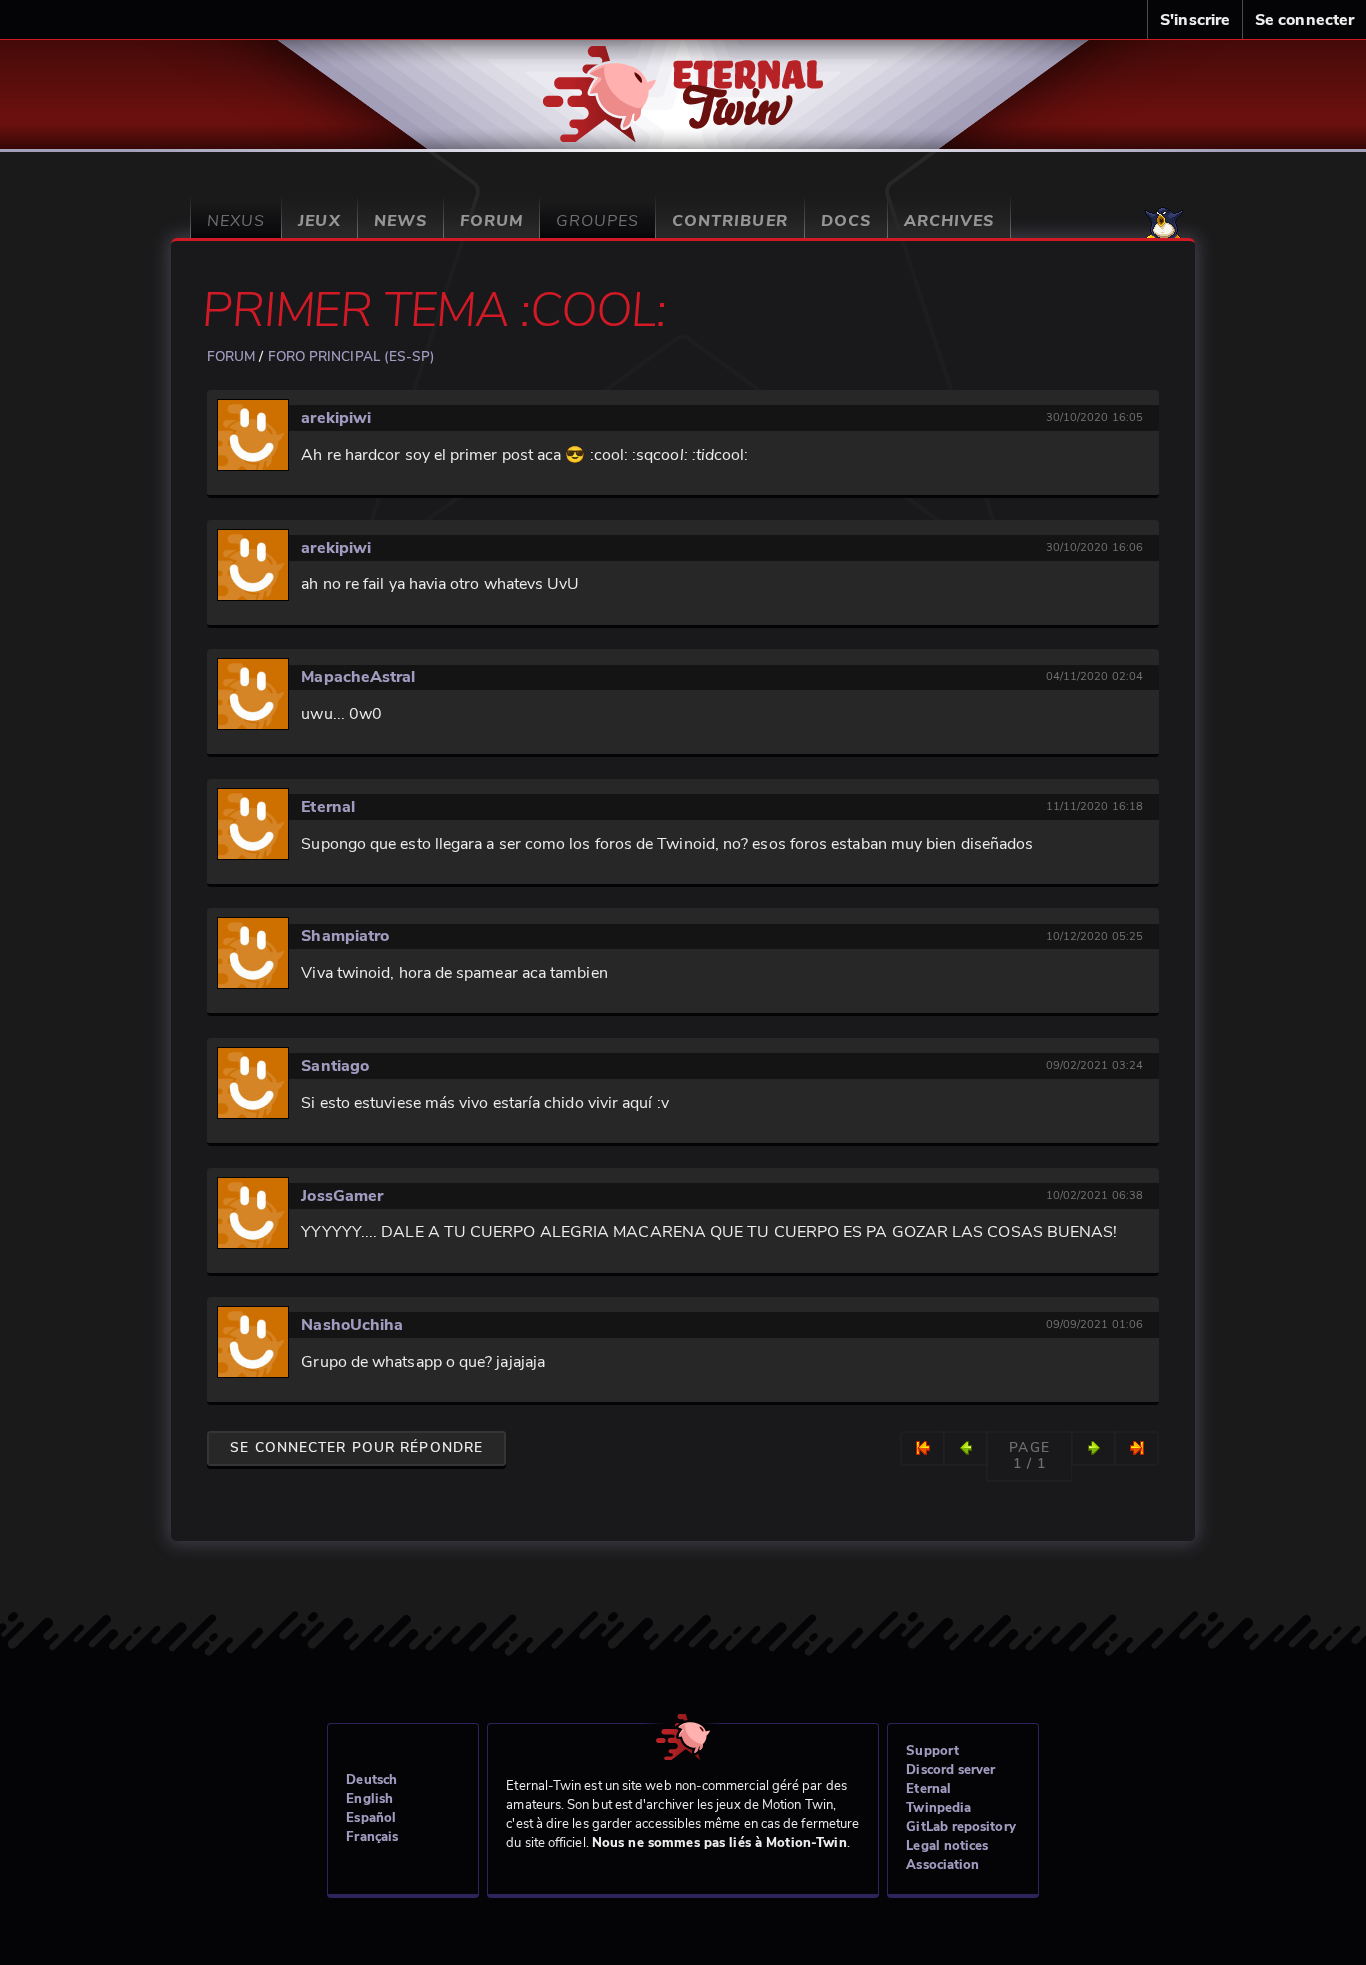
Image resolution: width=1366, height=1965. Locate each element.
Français (372, 1837)
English (369, 1799)
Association (942, 1865)
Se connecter (1304, 20)
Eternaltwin (683, 82)
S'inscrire (1195, 20)
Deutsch (371, 1780)
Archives (949, 221)
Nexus (236, 221)
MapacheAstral (358, 677)
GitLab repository (960, 1827)
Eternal (328, 807)
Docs (846, 221)
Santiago (335, 1066)
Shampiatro (345, 936)
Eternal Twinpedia (938, 1798)
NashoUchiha (352, 1325)
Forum (491, 221)
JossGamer (342, 1196)
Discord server (950, 1770)
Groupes (597, 221)
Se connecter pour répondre (356, 1447)
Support (932, 1751)
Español (371, 1818)
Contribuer (729, 221)
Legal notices (947, 1846)
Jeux (319, 221)
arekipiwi (336, 418)
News (400, 221)
